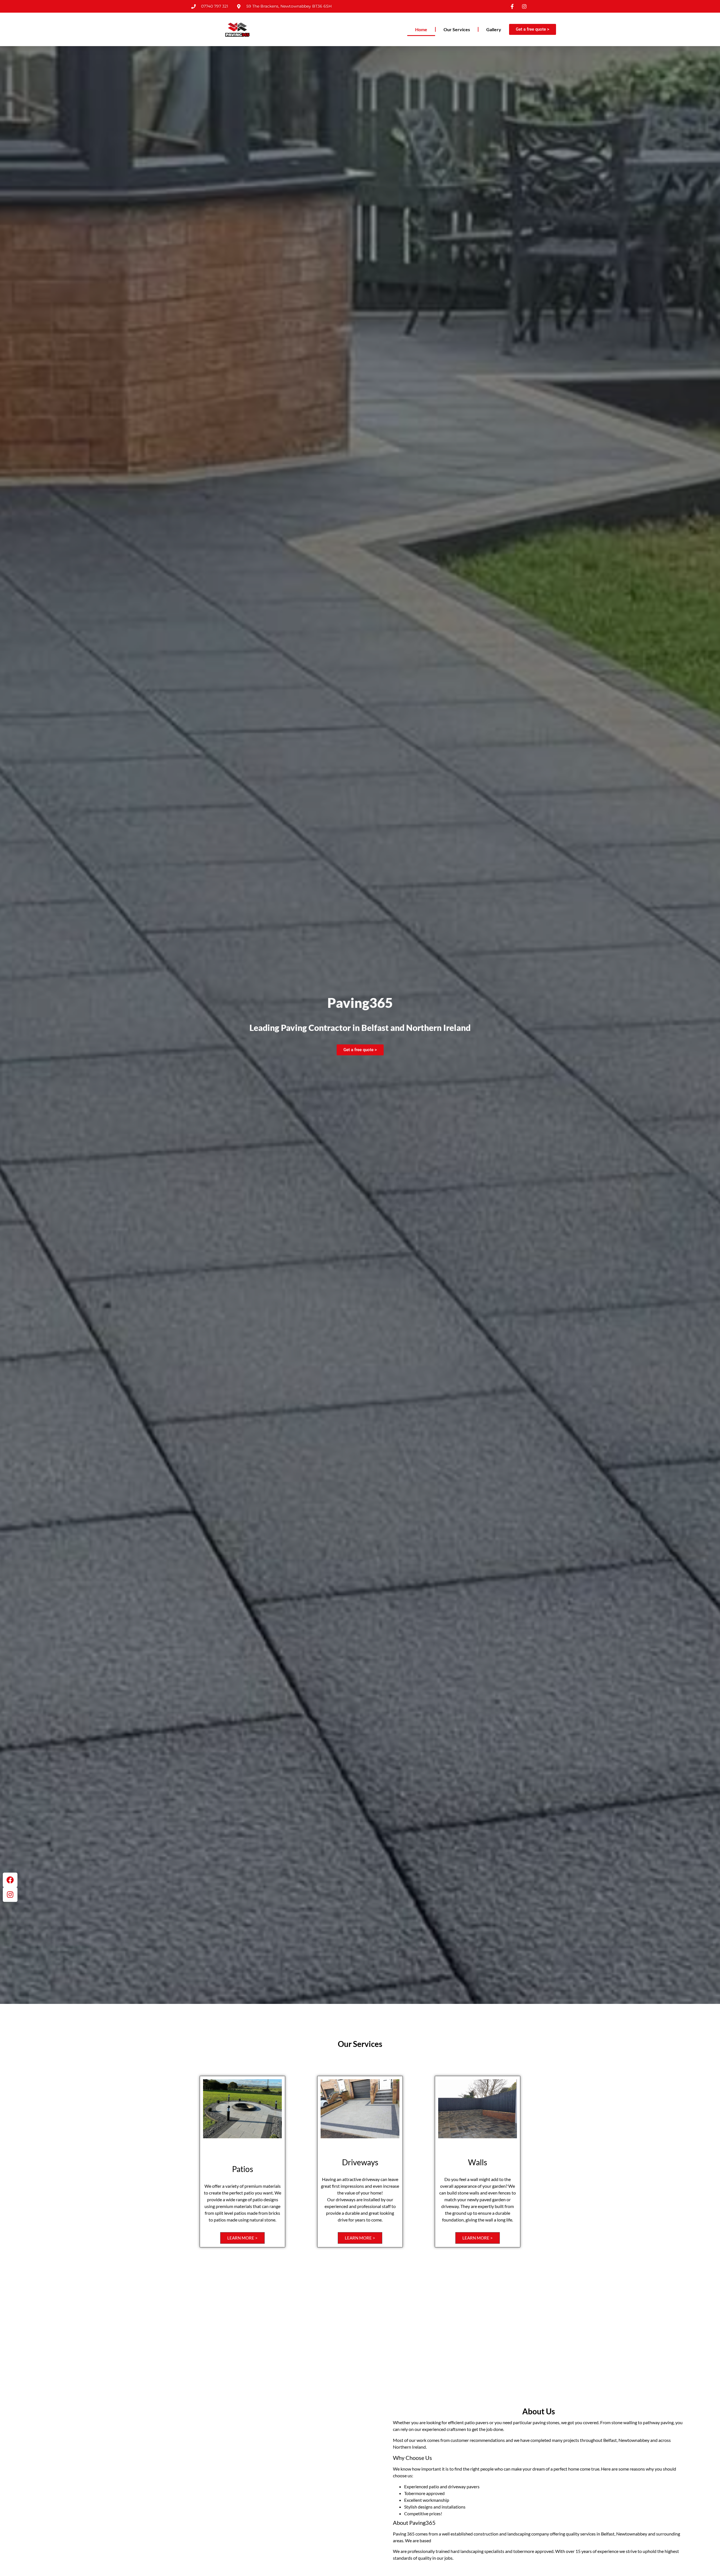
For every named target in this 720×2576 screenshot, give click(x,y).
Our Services (457, 29)
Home (421, 29)
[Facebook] (10, 1880)
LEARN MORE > (242, 2238)
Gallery (494, 29)
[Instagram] (10, 1895)
